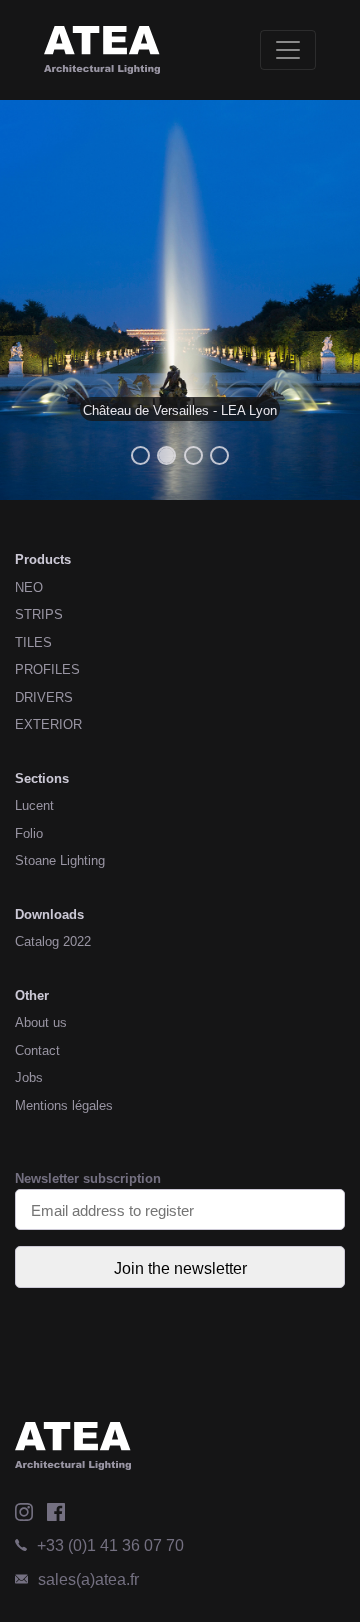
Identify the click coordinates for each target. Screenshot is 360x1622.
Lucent (34, 805)
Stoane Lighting (60, 860)
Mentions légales (64, 1105)
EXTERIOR (48, 724)
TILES (33, 642)
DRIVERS (44, 697)
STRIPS (39, 614)
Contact (37, 1050)
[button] (27, 300)
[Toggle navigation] (288, 50)
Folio (29, 833)
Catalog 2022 (53, 941)
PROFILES (47, 669)
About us (41, 1022)
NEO (29, 587)
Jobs (29, 1077)
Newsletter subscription (88, 1178)
